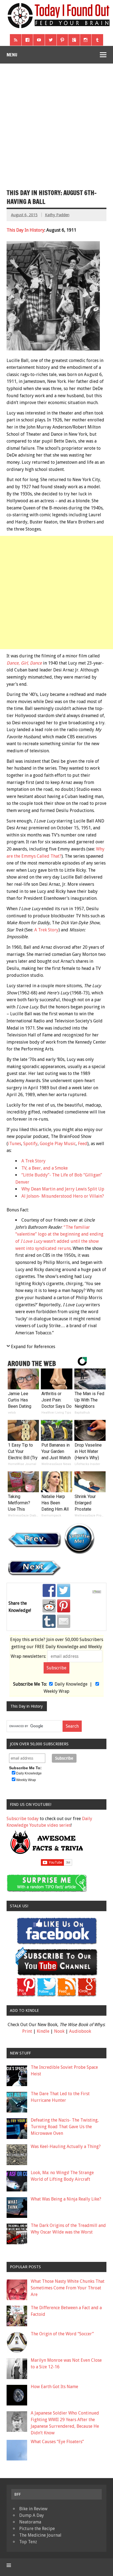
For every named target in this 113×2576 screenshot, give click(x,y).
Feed (83, 1144)
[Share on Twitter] (64, 1590)
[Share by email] (64, 1621)
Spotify (30, 1144)
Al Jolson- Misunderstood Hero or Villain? (63, 1196)
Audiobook (80, 2031)
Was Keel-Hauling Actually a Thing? (66, 2146)
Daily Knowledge (71, 1684)
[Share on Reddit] (49, 1606)
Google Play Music (58, 1144)
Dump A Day (32, 2515)
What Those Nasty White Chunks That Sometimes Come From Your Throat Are (68, 2288)
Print (27, 2031)
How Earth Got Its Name (54, 2387)
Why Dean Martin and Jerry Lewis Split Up (63, 1189)
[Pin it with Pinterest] (64, 1606)
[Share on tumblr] (49, 1621)
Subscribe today (23, 1819)
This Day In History (26, 230)
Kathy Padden (57, 215)
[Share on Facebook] (49, 1590)
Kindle (43, 2031)
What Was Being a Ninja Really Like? (66, 2199)
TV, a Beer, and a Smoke (45, 1168)
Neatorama (30, 2522)
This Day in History (27, 1706)
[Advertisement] (56, 123)
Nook (59, 2031)
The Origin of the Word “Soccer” (62, 2334)
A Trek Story (46, 930)
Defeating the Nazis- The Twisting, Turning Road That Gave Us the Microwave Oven (65, 2127)
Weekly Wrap (56, 1691)
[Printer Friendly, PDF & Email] (98, 1592)
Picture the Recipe (37, 2529)
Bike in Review (33, 2509)
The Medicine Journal (40, 2535)
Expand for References (33, 1347)
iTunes (15, 1144)
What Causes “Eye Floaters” (57, 2442)
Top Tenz (28, 2542)
